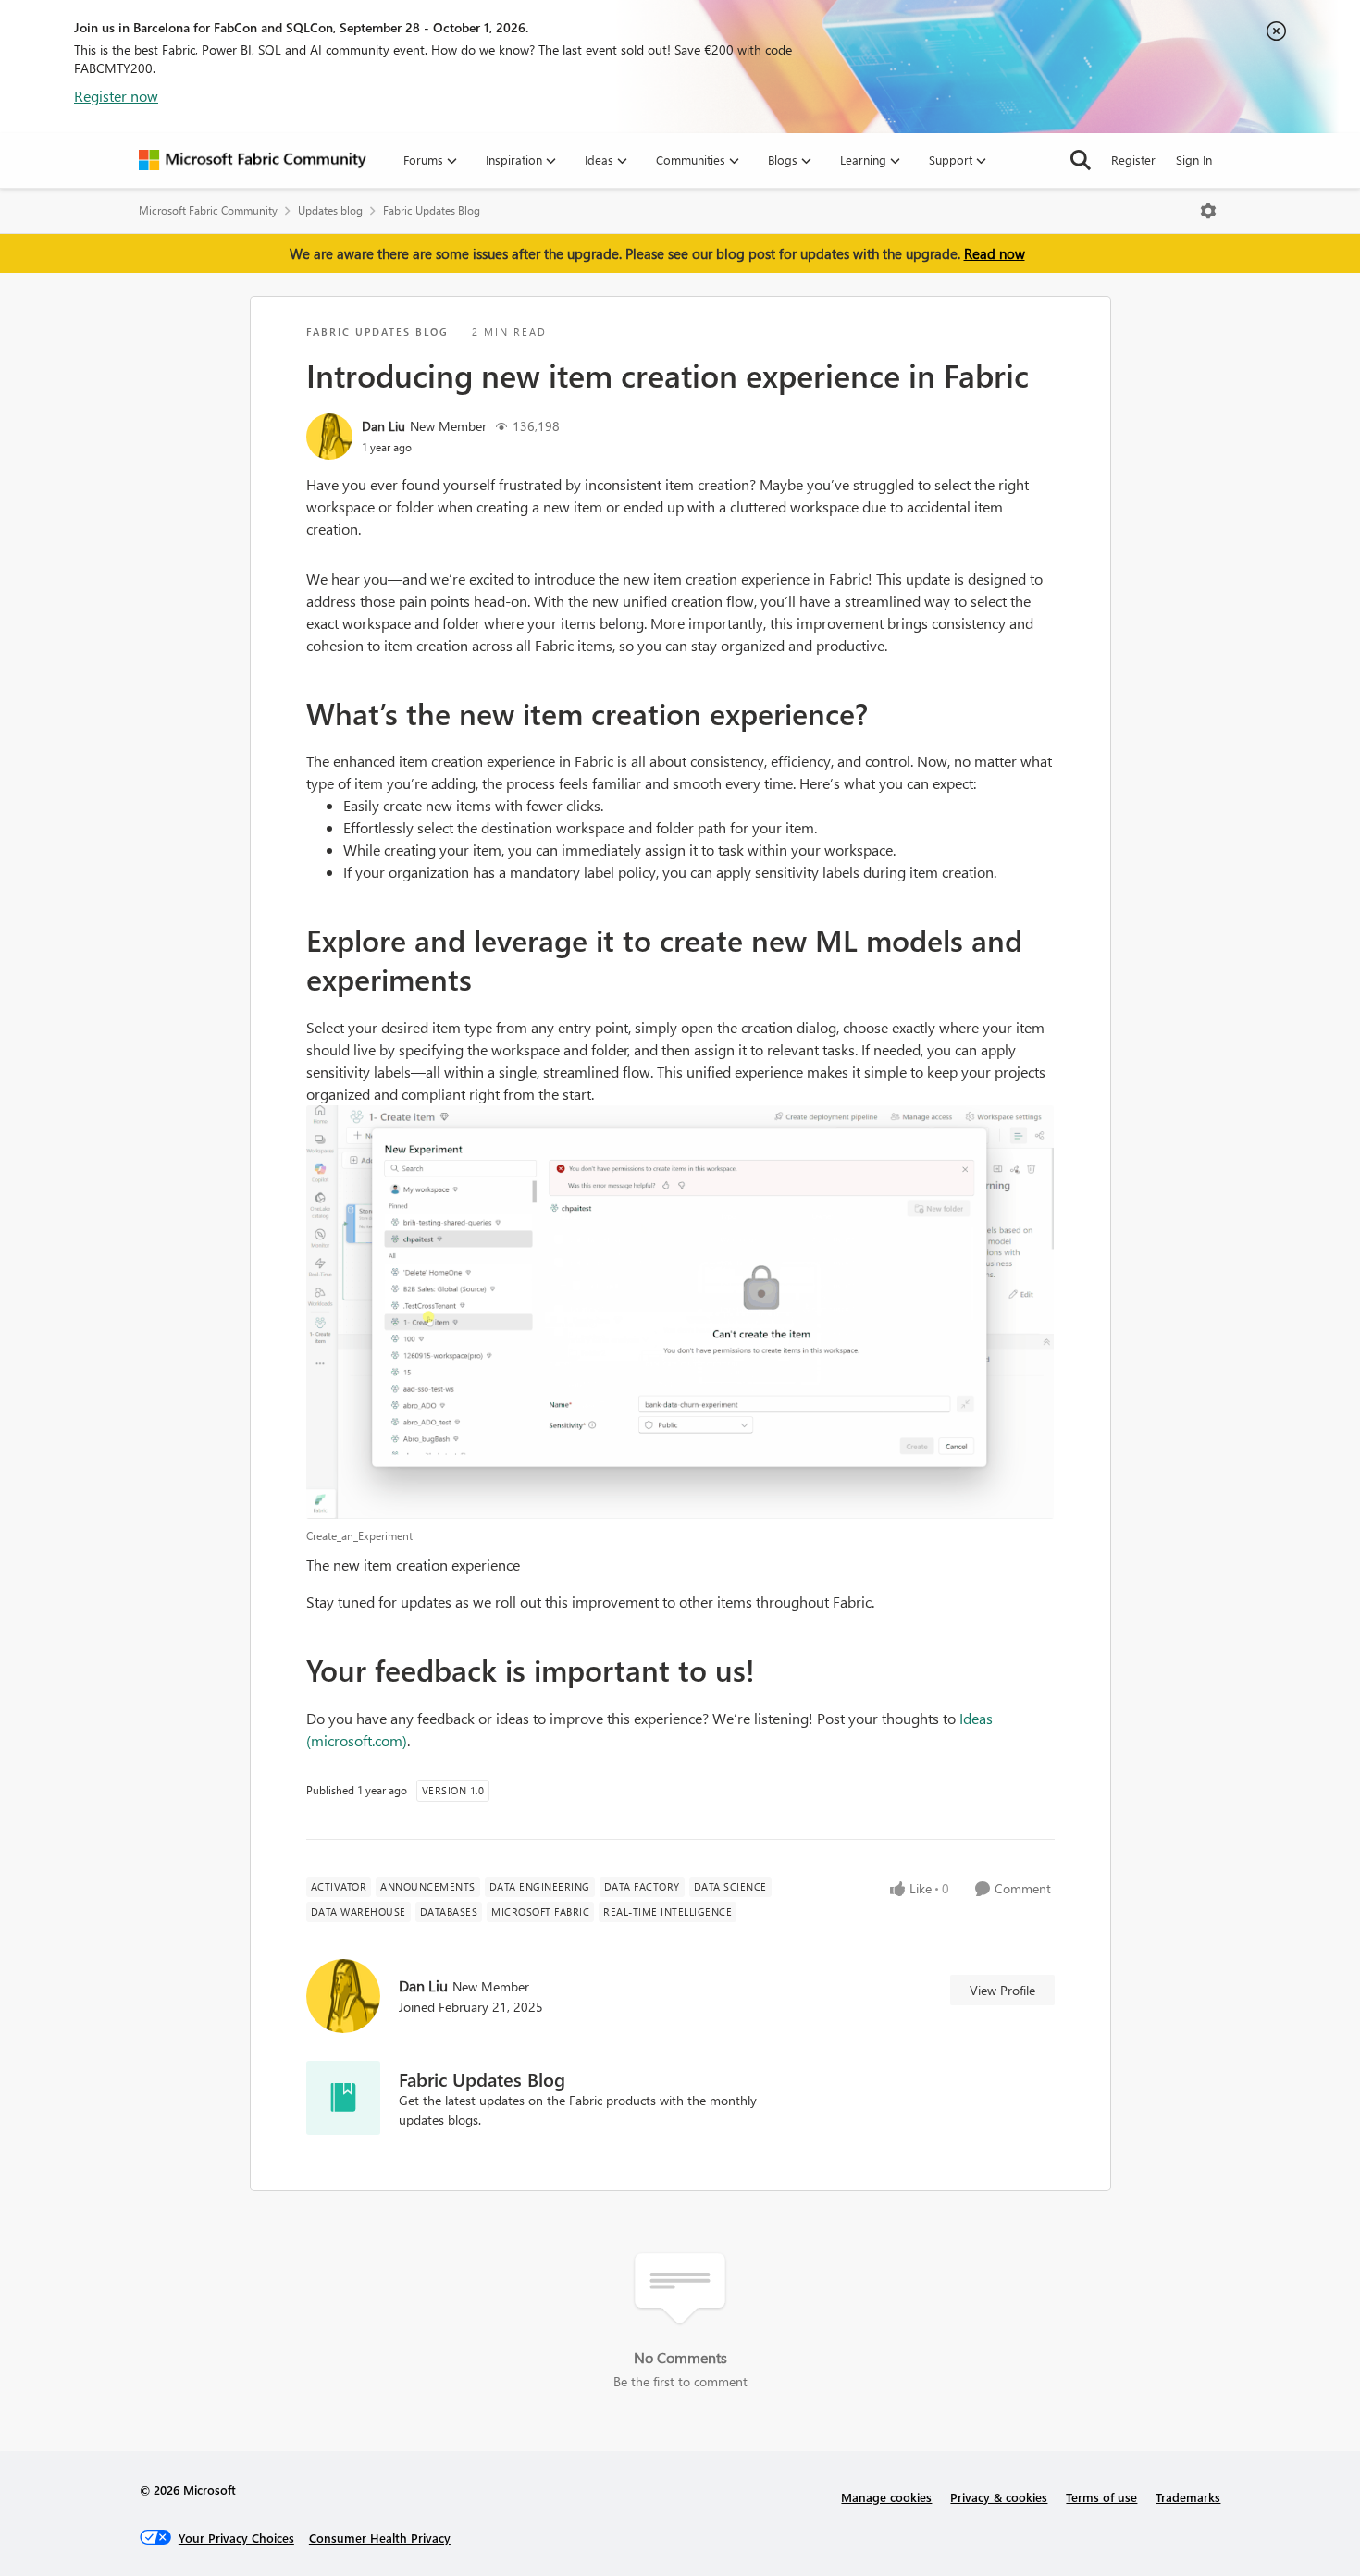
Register (1133, 160)
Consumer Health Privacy (380, 2538)
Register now (116, 96)
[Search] (1081, 160)
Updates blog (330, 210)
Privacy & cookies (999, 2497)
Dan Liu (383, 426)
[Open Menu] (1208, 211)
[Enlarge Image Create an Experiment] (680, 1313)
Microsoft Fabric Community (208, 210)
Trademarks (1188, 2497)
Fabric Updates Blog (432, 210)
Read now (995, 253)
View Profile (1002, 1990)
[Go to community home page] (253, 160)
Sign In (1194, 160)
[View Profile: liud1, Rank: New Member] (329, 437)
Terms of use (1101, 2497)
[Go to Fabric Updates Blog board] (343, 2098)
